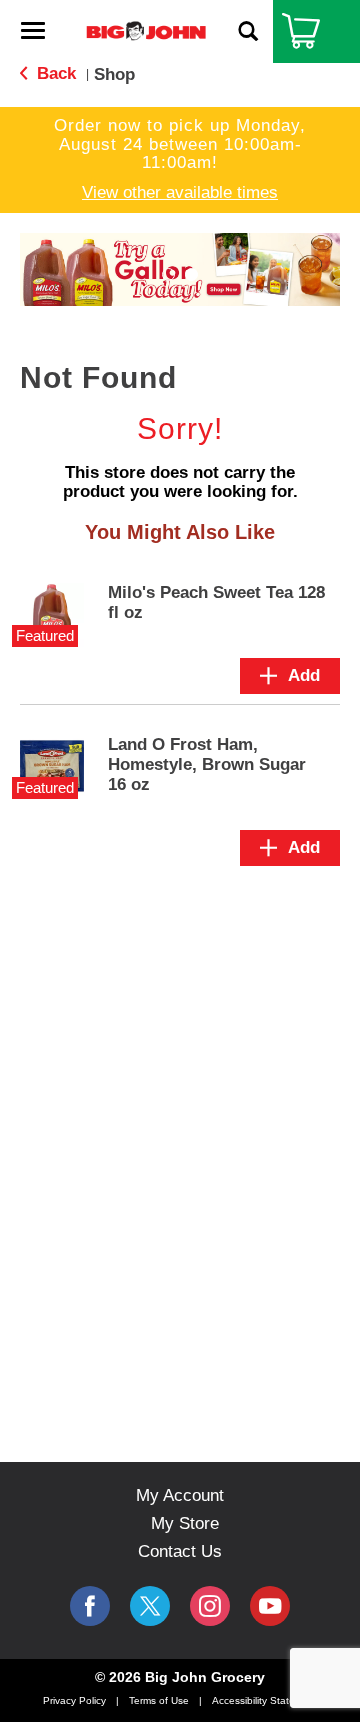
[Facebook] (90, 1606)
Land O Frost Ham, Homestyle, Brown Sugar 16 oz (207, 764)
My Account (180, 1495)
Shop (114, 74)
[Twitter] (150, 1606)
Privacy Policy (74, 1700)
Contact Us (180, 1551)
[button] (168, 274)
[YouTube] (210, 1606)
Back (54, 73)
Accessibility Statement (265, 1700)
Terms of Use (159, 1700)
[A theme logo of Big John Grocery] (146, 30)
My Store (185, 1523)
